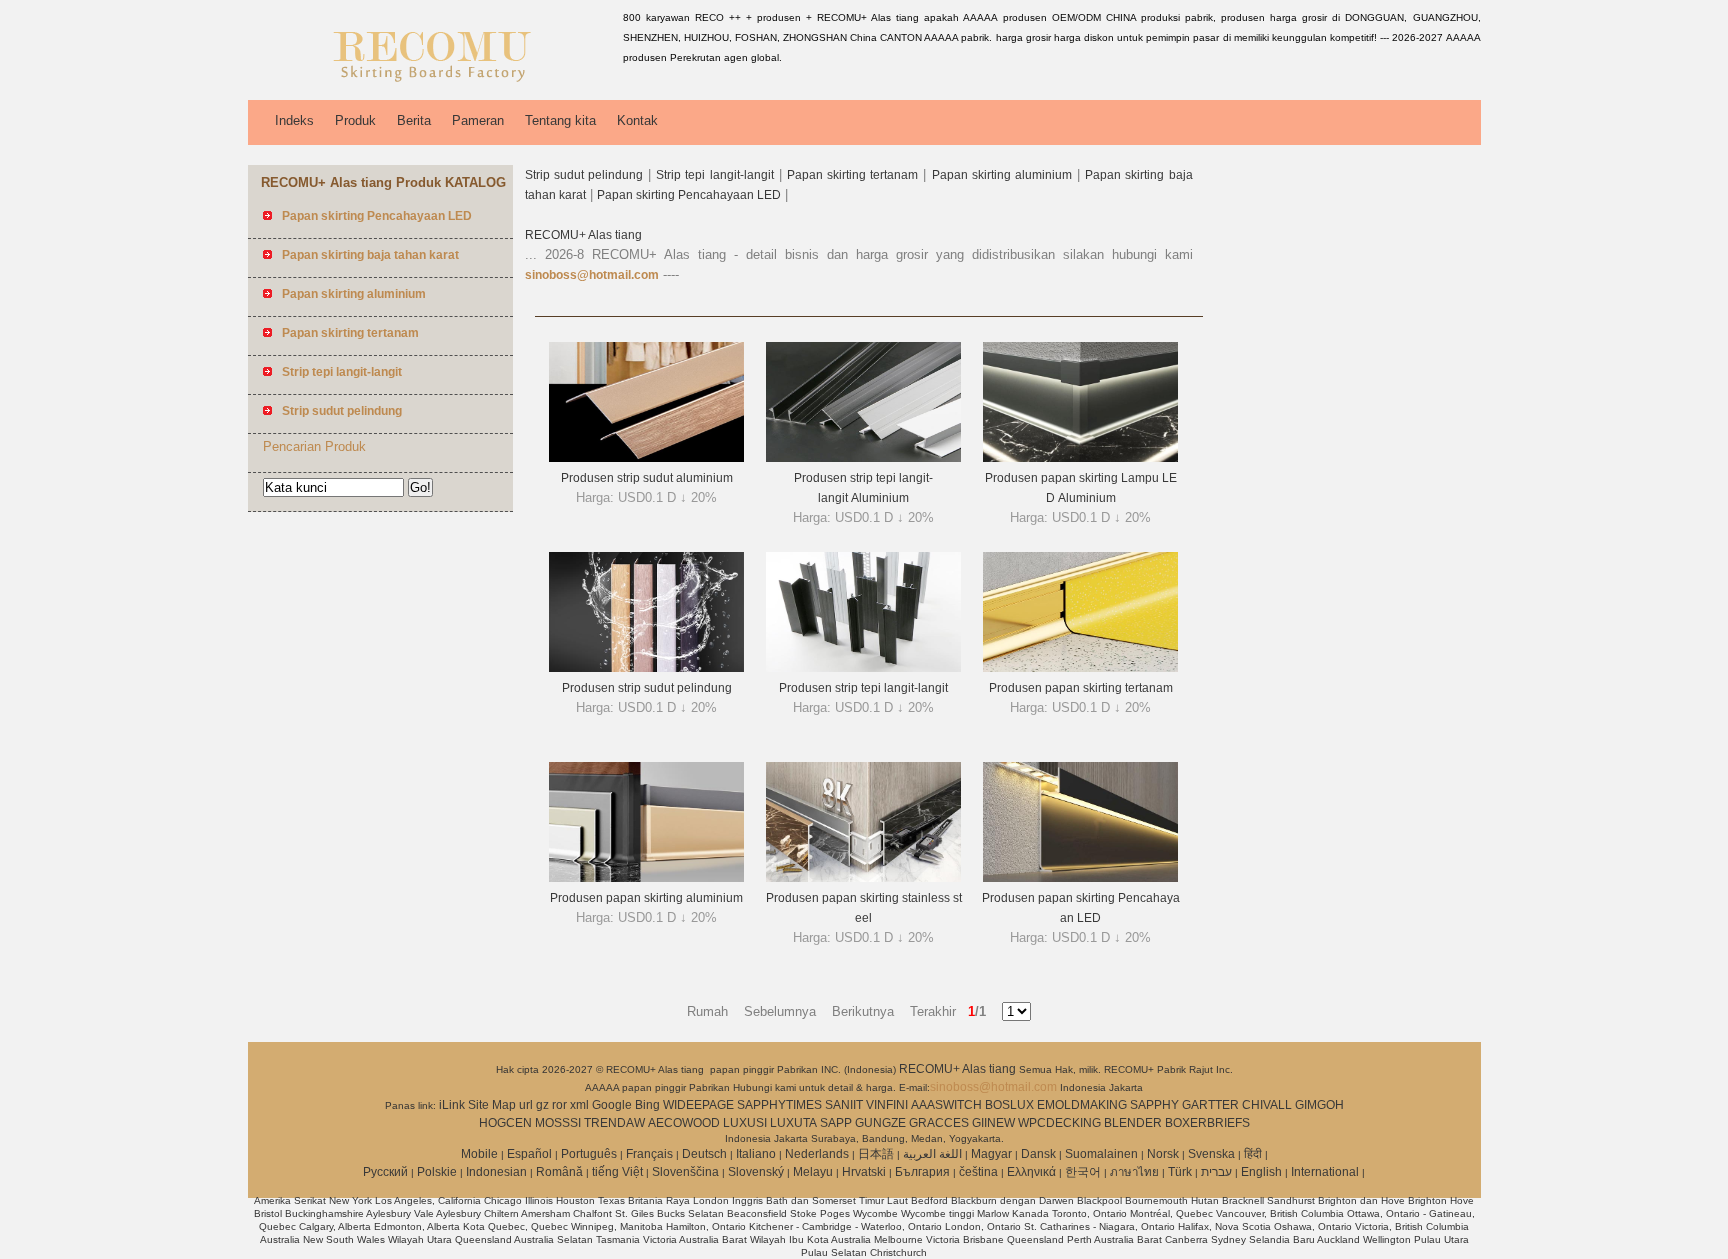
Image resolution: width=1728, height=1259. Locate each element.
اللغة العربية (932, 1154)
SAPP (836, 1123)
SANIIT (844, 1105)
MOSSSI (558, 1123)
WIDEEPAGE (698, 1105)
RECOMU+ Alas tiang (583, 235)
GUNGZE (880, 1123)
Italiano (756, 1154)
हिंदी (1253, 1154)
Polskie (437, 1172)
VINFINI (887, 1105)
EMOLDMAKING (1082, 1105)
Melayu (813, 1172)
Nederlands (817, 1154)
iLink (452, 1105)
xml (579, 1105)
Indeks (294, 120)
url (526, 1105)
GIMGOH (1319, 1105)
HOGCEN (505, 1123)
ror (559, 1105)
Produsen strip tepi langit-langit (863, 688)
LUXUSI (745, 1123)
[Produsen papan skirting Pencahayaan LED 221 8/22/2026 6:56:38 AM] (1080, 878)
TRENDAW (614, 1123)
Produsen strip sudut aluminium (647, 478)
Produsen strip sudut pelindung (647, 688)
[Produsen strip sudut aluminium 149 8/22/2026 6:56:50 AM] (646, 458)
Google (612, 1105)
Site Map (492, 1105)
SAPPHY (1154, 1105)
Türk (1180, 1172)
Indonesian (496, 1172)
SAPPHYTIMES (779, 1105)
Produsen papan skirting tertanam (1081, 688)
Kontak (637, 120)
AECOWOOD (684, 1123)
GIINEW (993, 1123)
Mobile (479, 1154)
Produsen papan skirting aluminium (646, 898)
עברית (1216, 1172)
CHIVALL (1267, 1105)
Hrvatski (864, 1172)
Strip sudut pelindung (584, 175)
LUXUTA (793, 1123)
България (922, 1172)
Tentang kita (560, 120)
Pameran (478, 120)
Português (589, 1154)
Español (529, 1154)
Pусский (385, 1172)
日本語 (876, 1154)
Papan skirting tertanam (852, 175)
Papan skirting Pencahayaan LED (689, 195)
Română (559, 1172)
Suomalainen (1101, 1154)
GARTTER (1210, 1105)
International (1325, 1172)
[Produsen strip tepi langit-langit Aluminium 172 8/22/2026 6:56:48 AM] (863, 458)
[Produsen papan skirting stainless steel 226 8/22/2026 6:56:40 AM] (863, 878)
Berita (414, 120)
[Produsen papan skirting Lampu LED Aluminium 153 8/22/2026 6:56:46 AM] (1080, 458)
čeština (978, 1172)
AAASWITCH (946, 1105)
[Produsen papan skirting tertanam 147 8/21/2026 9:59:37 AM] (1080, 668)
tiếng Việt (617, 1172)
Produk (355, 120)
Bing (647, 1105)
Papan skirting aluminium (1002, 175)
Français (649, 1154)
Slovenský (756, 1172)
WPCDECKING (1059, 1123)
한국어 (1083, 1172)
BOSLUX (1009, 1105)
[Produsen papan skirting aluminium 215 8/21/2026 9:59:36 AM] (646, 878)
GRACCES (939, 1123)
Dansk (1038, 1154)
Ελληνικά (1031, 1172)
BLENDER (1133, 1123)
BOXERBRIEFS (1207, 1123)
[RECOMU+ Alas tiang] (432, 85)
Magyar (991, 1154)
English (1261, 1172)
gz (542, 1105)
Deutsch (704, 1154)
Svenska (1211, 1154)
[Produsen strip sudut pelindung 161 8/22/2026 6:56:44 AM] (646, 668)
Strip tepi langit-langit (714, 175)
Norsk (1163, 1154)
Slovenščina (685, 1172)
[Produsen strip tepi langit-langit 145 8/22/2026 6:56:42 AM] (863, 668)
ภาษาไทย (1134, 1172)
